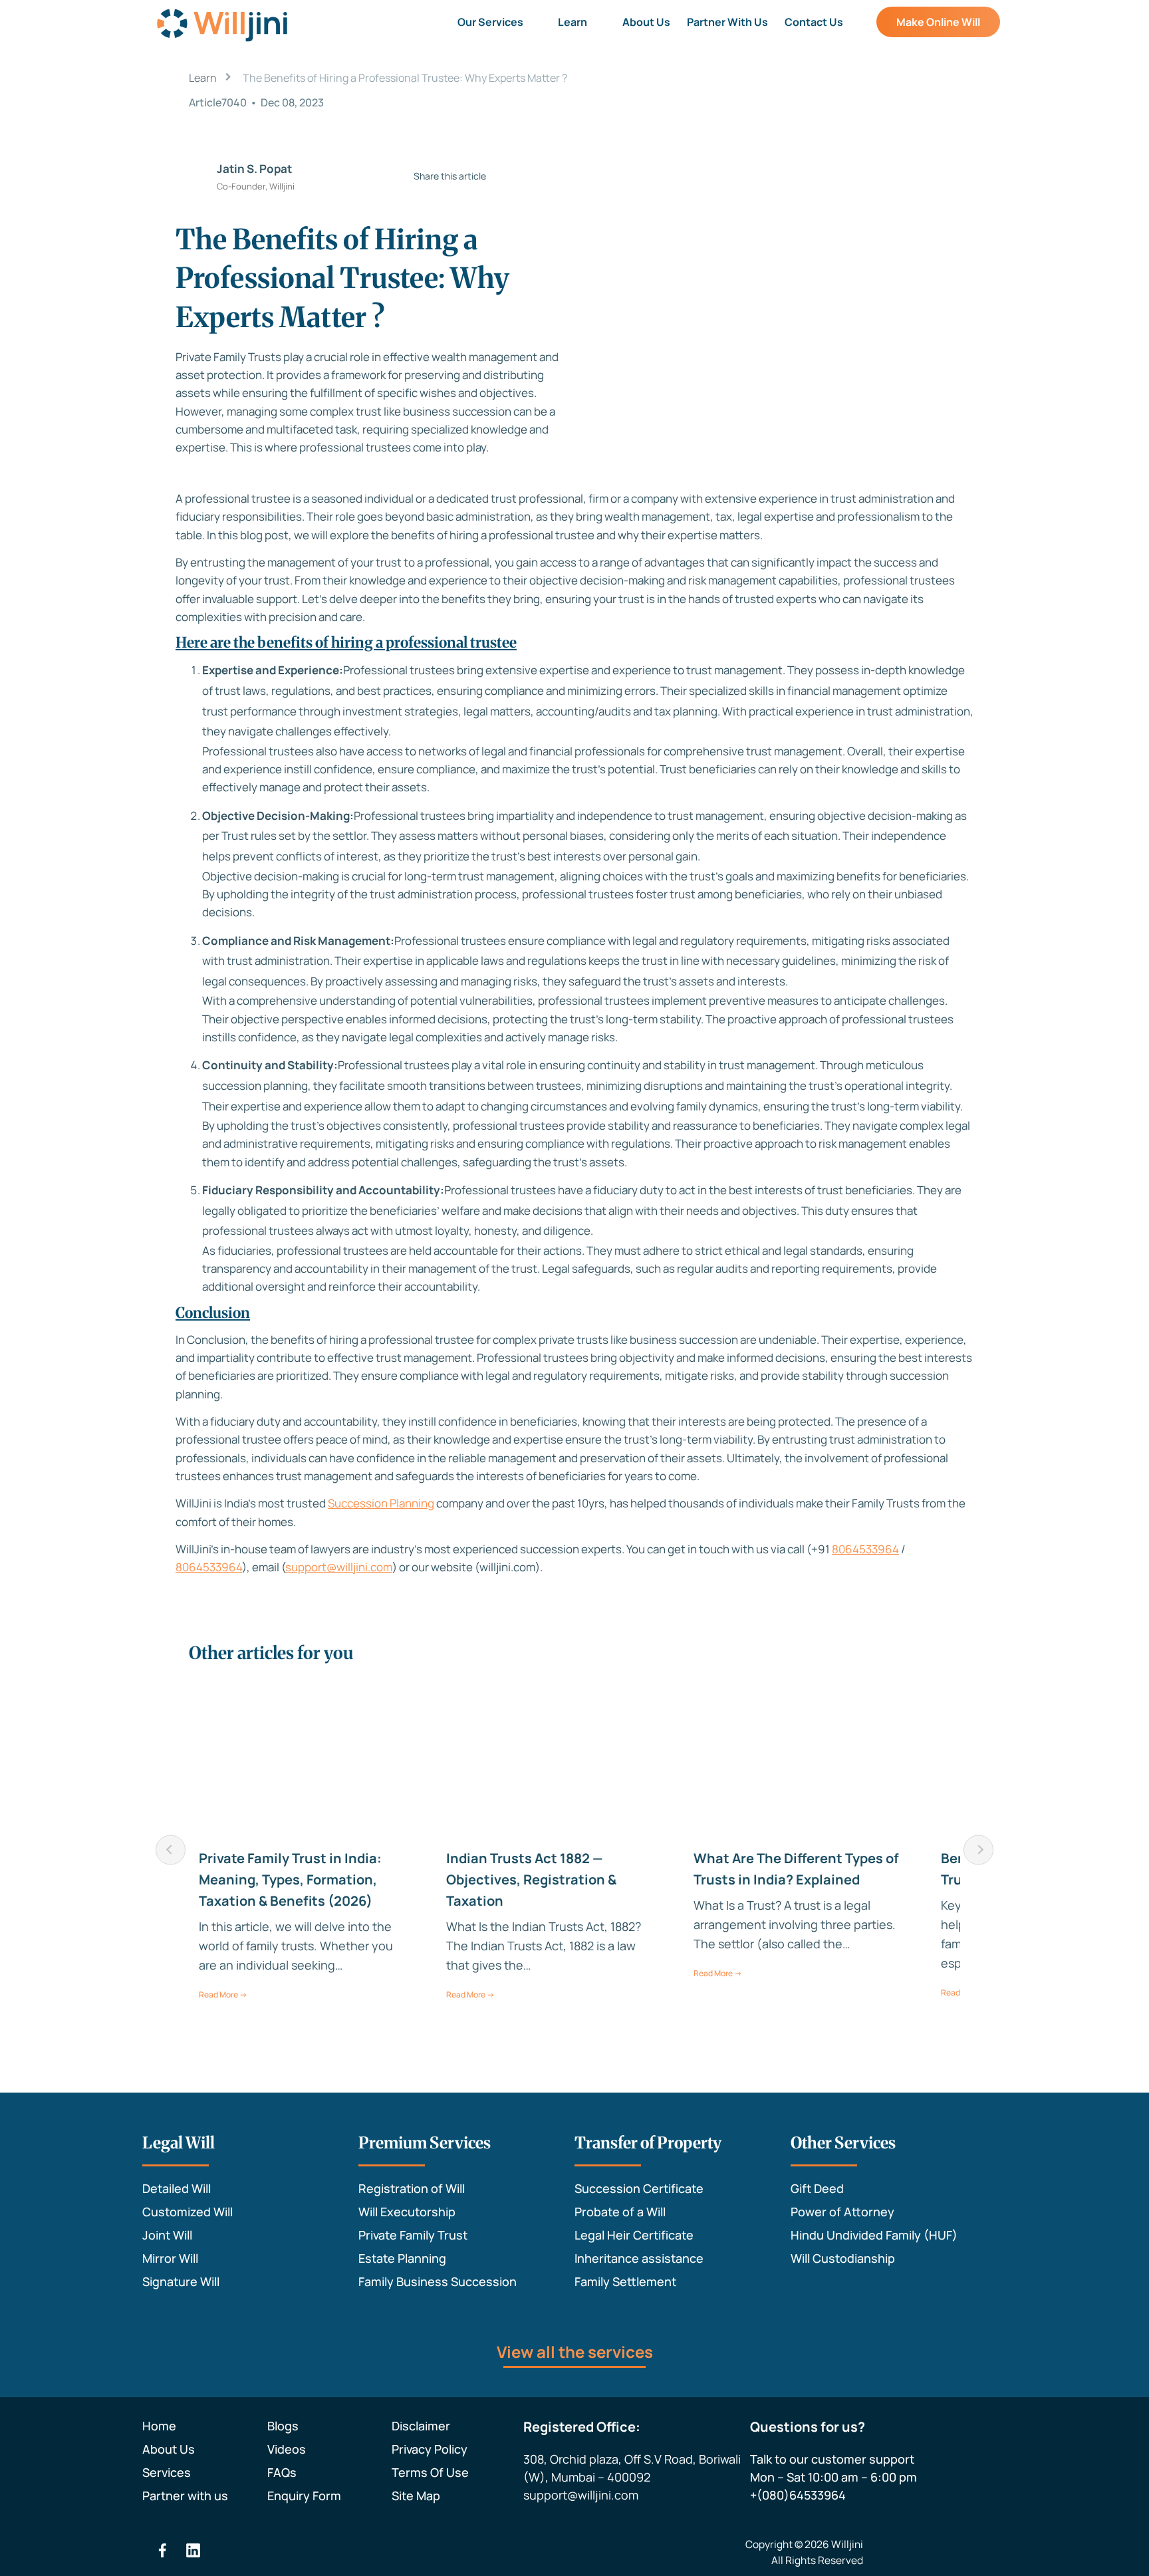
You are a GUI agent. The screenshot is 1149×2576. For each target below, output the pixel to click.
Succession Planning (381, 1503)
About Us (646, 22)
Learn (573, 22)
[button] (500, 22)
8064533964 (865, 1549)
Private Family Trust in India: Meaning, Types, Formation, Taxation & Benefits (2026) (290, 1879)
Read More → (223, 1995)
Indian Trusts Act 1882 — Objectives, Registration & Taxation (531, 1879)
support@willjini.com (339, 1567)
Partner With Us (727, 22)
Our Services (490, 22)
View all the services (575, 2352)
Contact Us (814, 22)
